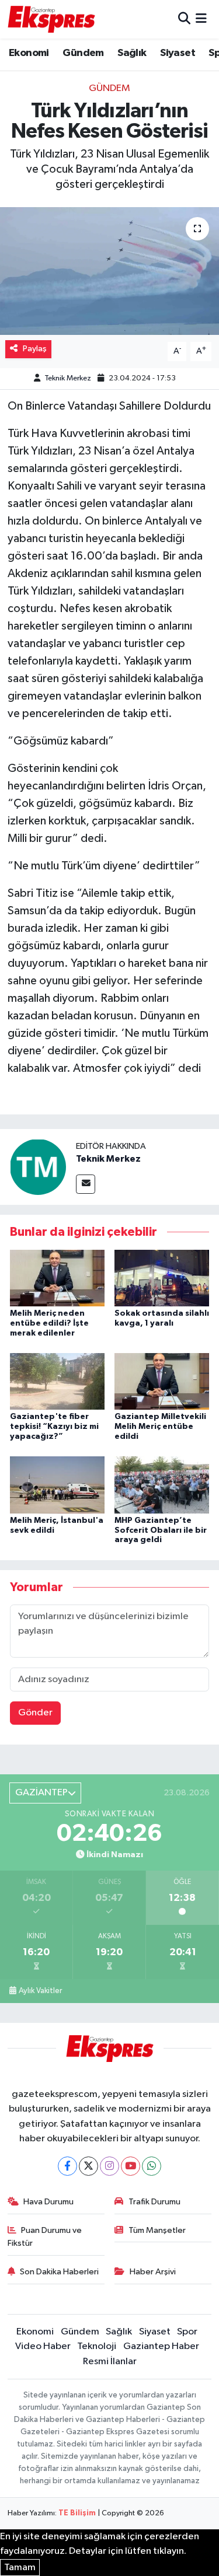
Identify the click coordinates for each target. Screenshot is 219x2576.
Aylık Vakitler (40, 1991)
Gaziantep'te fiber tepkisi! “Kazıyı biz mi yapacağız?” (54, 1427)
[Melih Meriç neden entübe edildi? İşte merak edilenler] (57, 1277)
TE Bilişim (77, 2513)
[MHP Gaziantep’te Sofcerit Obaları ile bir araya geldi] (162, 1485)
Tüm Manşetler (157, 2230)
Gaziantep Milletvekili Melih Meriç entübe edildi (160, 1427)
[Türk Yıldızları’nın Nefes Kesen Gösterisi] (109, 271)
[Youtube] (131, 2166)
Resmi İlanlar (110, 2362)
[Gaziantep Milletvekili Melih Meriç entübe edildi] (162, 1381)
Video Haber (43, 2346)
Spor (187, 2332)
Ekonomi (29, 53)
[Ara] (184, 19)
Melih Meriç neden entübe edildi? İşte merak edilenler (49, 1323)
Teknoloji (97, 2346)
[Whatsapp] (152, 2166)
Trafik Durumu (154, 2202)
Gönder (35, 1713)
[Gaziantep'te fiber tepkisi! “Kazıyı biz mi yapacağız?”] (57, 1381)
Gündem (83, 53)
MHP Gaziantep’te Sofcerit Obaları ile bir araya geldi (161, 1530)
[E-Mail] (86, 1184)
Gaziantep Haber (161, 2346)
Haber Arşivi (153, 2272)
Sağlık (132, 53)
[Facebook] (67, 2166)
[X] (88, 2166)
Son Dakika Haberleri (59, 2272)
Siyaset (178, 53)
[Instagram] (109, 2166)
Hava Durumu (48, 2202)
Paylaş (35, 349)
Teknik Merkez (68, 378)
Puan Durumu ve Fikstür (45, 2237)
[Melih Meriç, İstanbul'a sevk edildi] (57, 1485)
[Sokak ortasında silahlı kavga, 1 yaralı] (162, 1277)
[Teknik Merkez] (38, 1167)
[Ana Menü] (201, 19)
